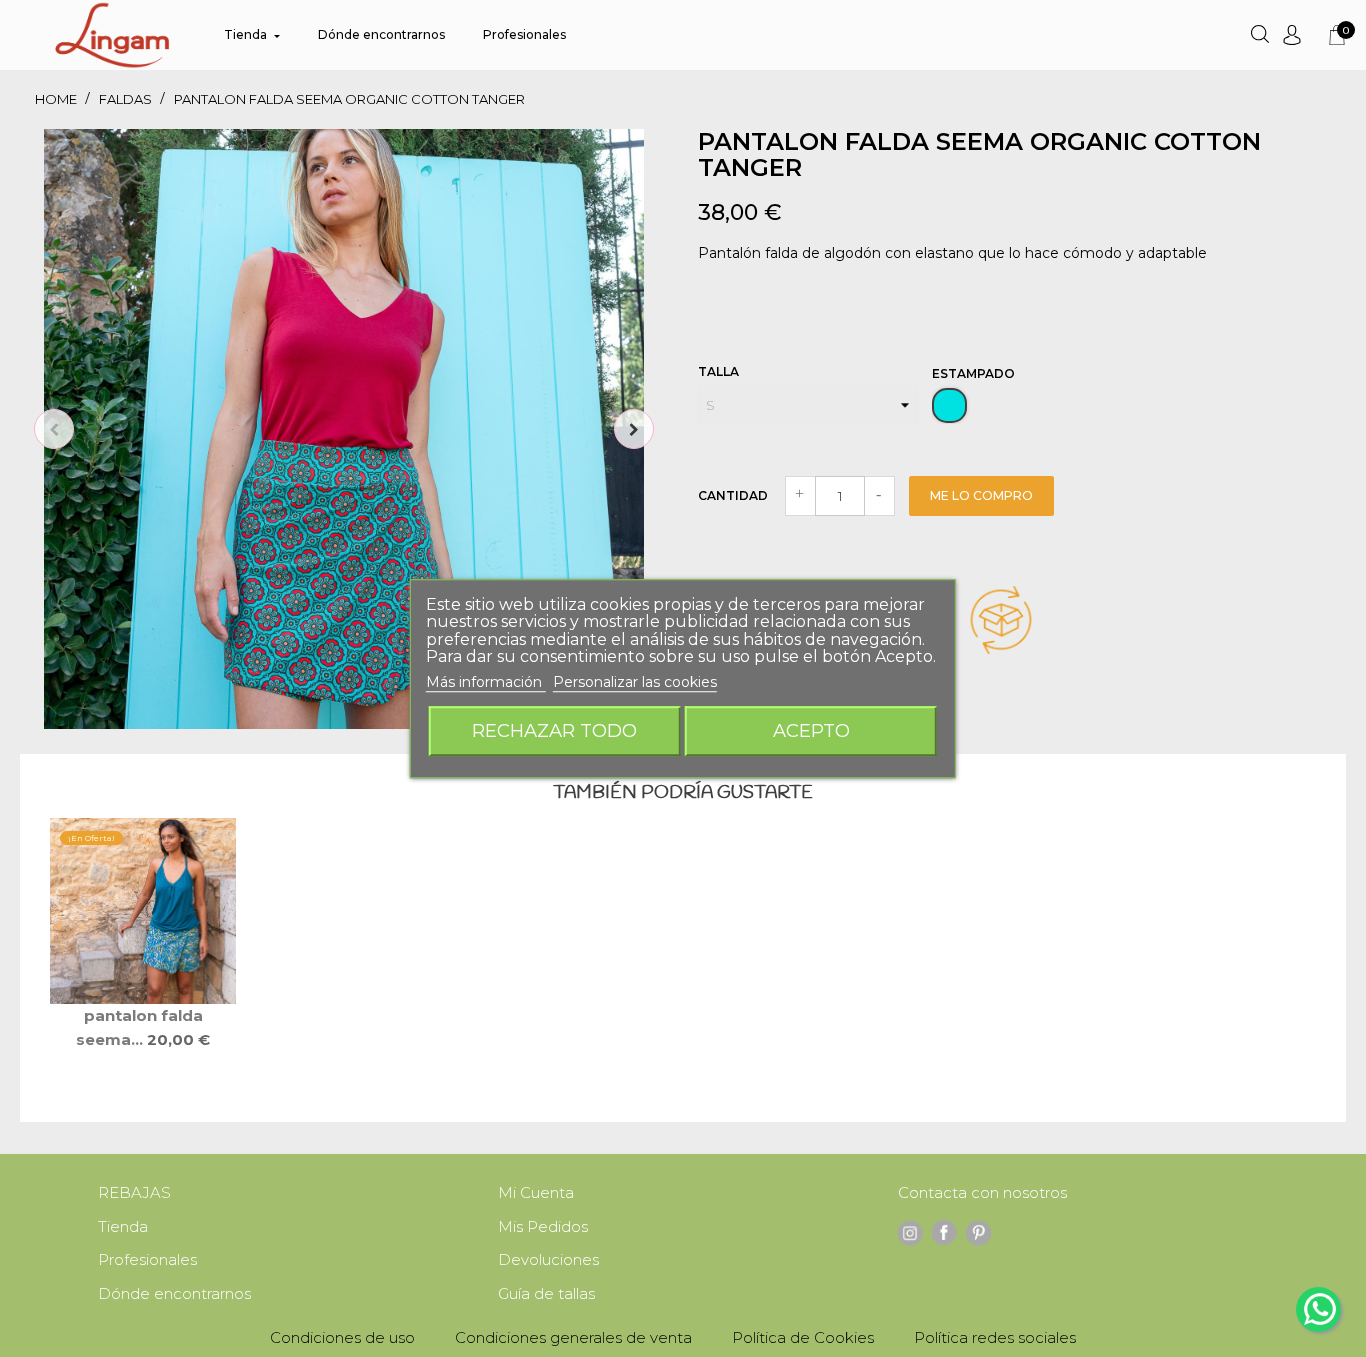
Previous (54, 429)
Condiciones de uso (342, 1337)
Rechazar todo (554, 730)
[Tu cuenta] (1292, 35)
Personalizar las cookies (635, 682)
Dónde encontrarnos (174, 1293)
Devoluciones (548, 1259)
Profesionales (147, 1259)
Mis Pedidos (543, 1226)
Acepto (811, 730)
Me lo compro (981, 495)
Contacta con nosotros (982, 1192)
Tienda (123, 1226)
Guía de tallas (546, 1293)
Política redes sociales (995, 1337)
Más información (486, 682)
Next (634, 429)
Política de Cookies (803, 1337)
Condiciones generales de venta (573, 1337)
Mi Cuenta (536, 1192)
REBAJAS (134, 1192)
